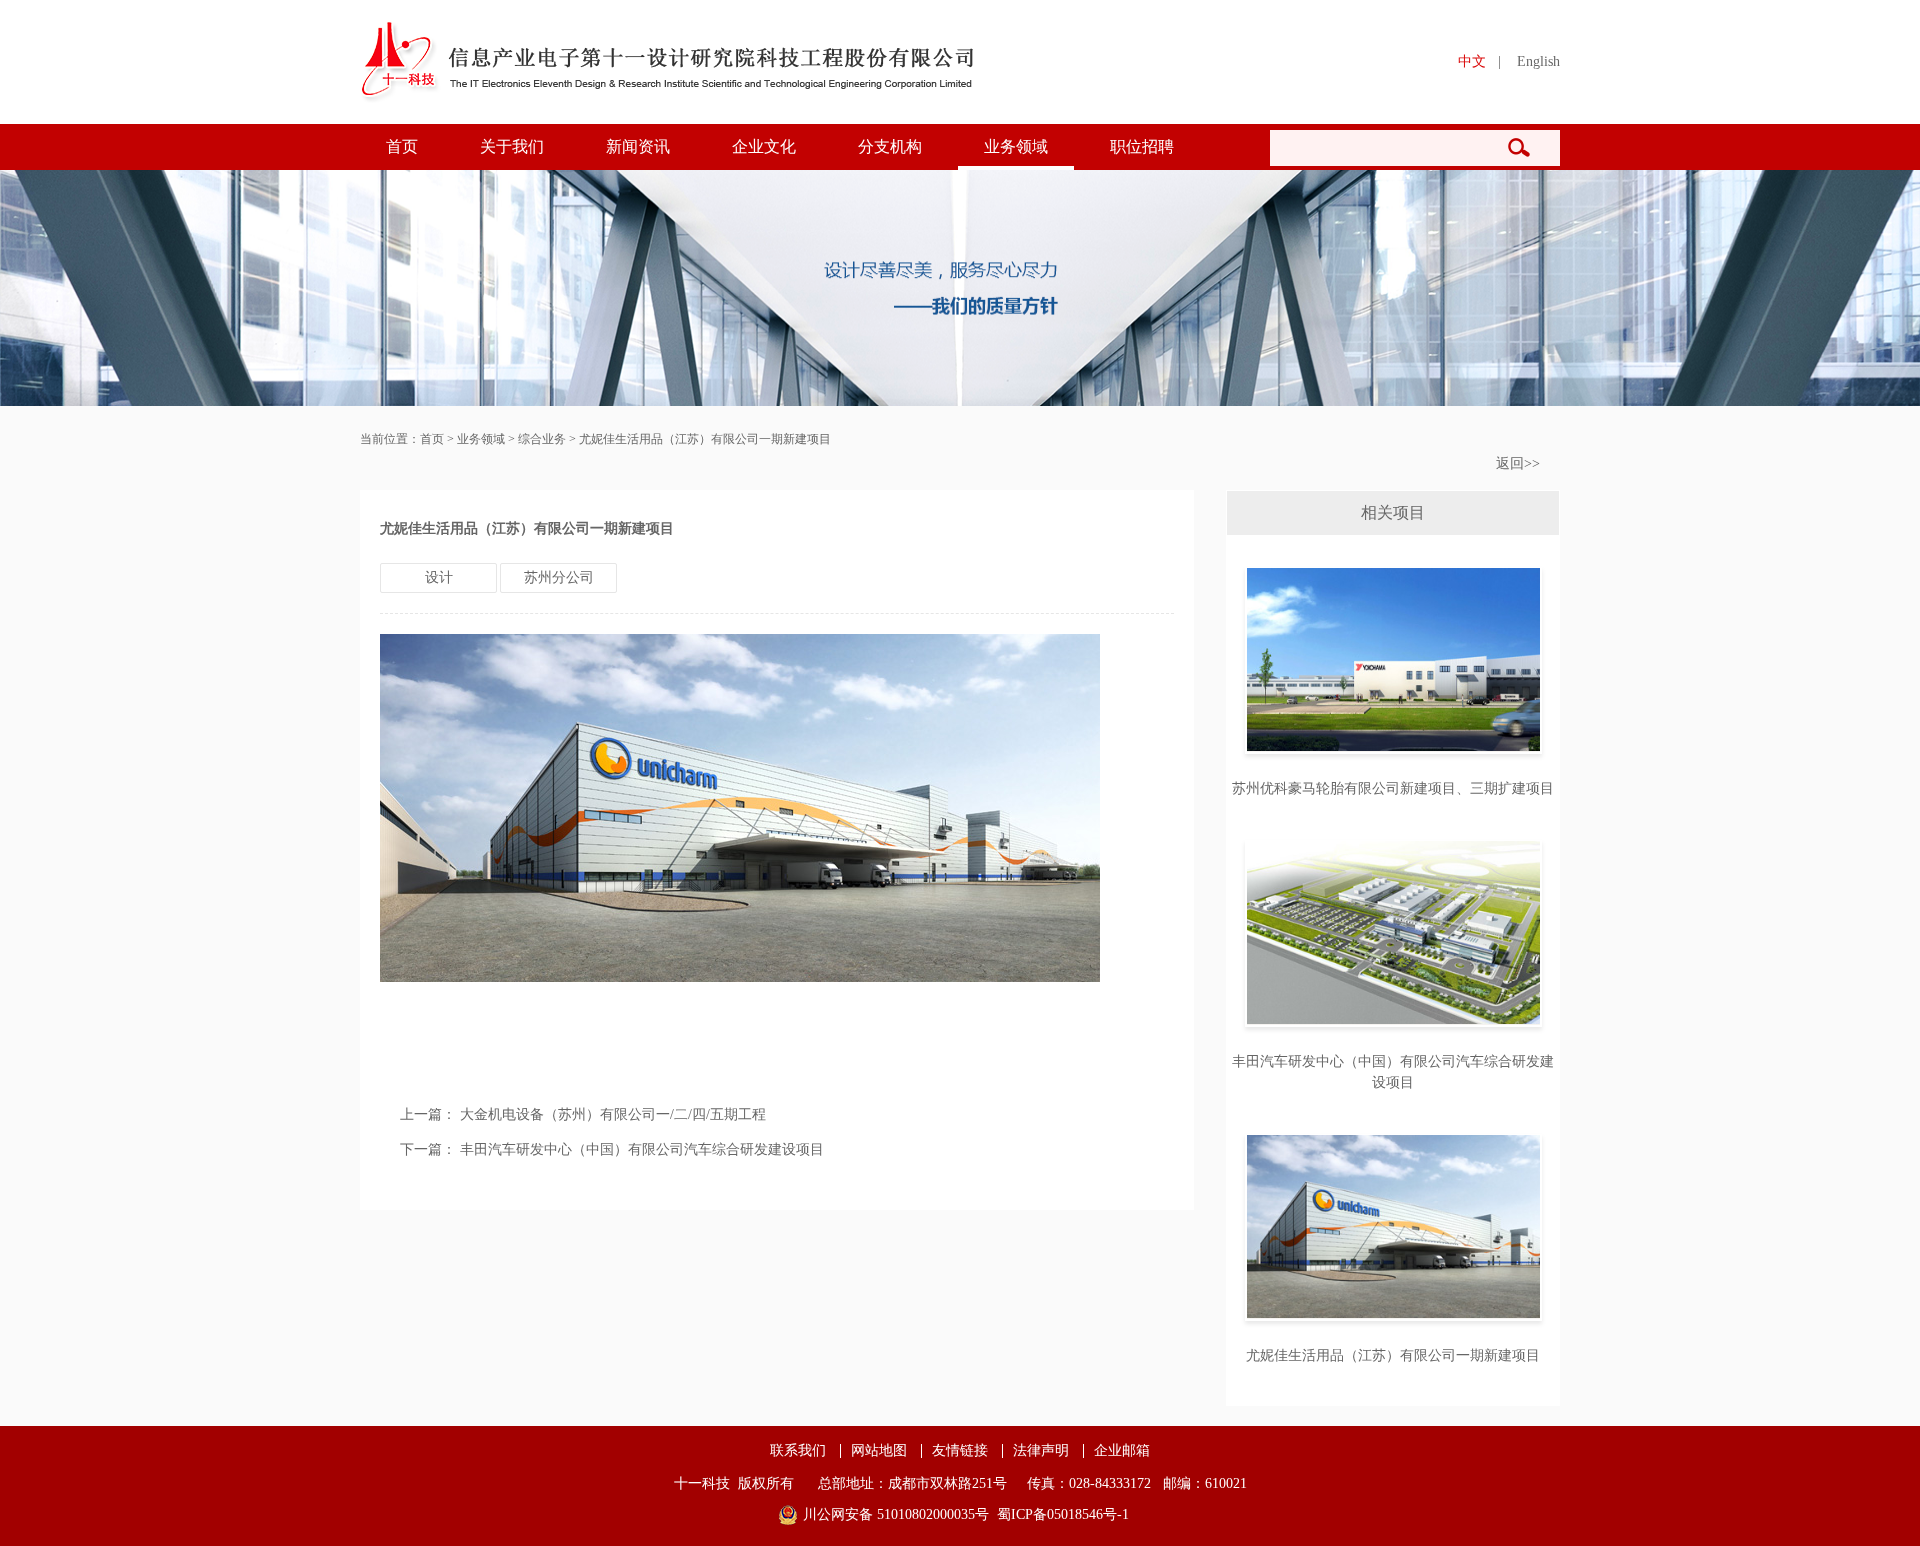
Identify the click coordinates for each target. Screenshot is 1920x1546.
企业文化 (764, 146)
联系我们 (798, 1451)
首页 (402, 146)
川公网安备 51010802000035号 (896, 1514)
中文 (1472, 61)
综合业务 (542, 439)
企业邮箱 (1122, 1451)
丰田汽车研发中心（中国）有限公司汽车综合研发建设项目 (642, 1149)
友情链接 (960, 1451)
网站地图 (879, 1451)
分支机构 (890, 146)
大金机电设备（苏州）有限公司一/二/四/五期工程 (613, 1114)
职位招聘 (1142, 146)
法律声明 (1041, 1451)
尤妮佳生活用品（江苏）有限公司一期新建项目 (705, 439)
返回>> (1518, 463)
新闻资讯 (638, 146)
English (1538, 61)
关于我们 (512, 146)
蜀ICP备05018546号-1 (1063, 1514)
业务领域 (1016, 146)
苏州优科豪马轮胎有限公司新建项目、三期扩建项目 (1393, 788)
